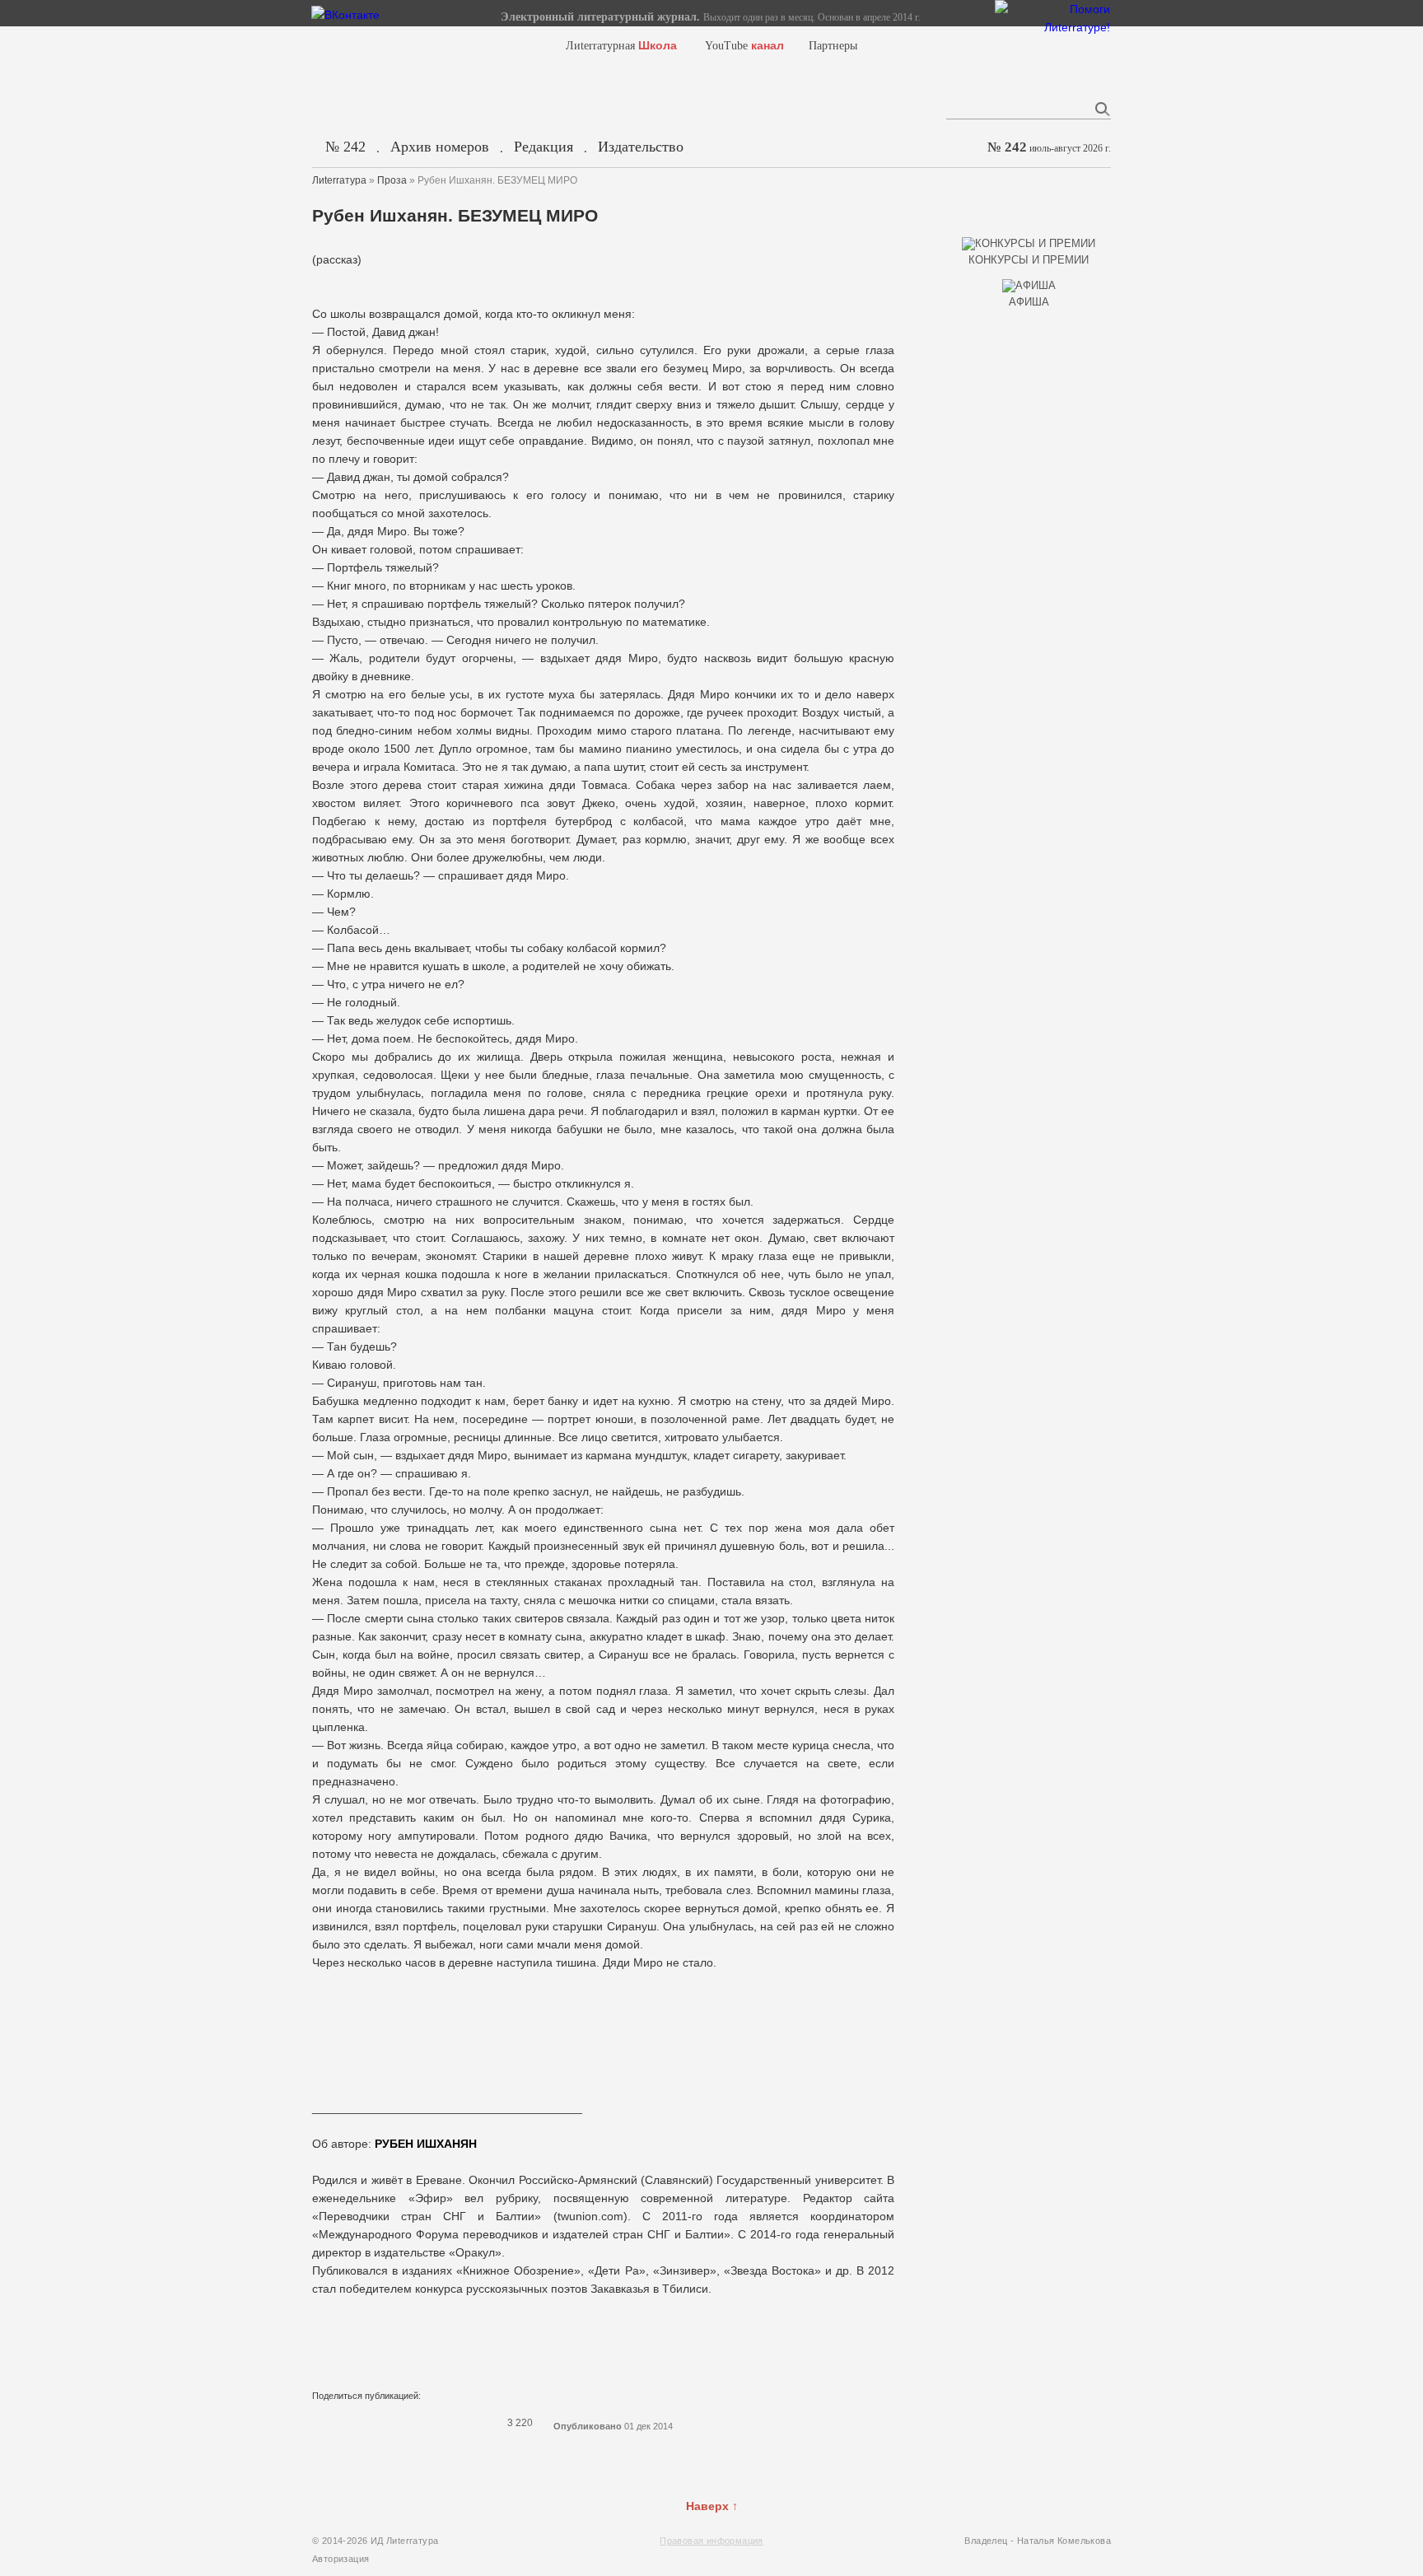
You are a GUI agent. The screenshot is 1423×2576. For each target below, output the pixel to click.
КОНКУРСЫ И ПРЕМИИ (1029, 260)
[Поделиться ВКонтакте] (322, 2423)
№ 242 (345, 147)
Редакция (544, 147)
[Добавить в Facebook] (343, 2423)
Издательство (641, 147)
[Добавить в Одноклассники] (429, 2423)
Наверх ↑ (712, 2506)
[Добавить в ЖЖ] (450, 2423)
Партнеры (833, 46)
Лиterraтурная (621, 46)
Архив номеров (440, 147)
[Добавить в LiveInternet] (386, 2423)
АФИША (1029, 302)
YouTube (744, 46)
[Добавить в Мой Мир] (408, 2423)
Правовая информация (711, 2541)
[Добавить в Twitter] (365, 2423)
